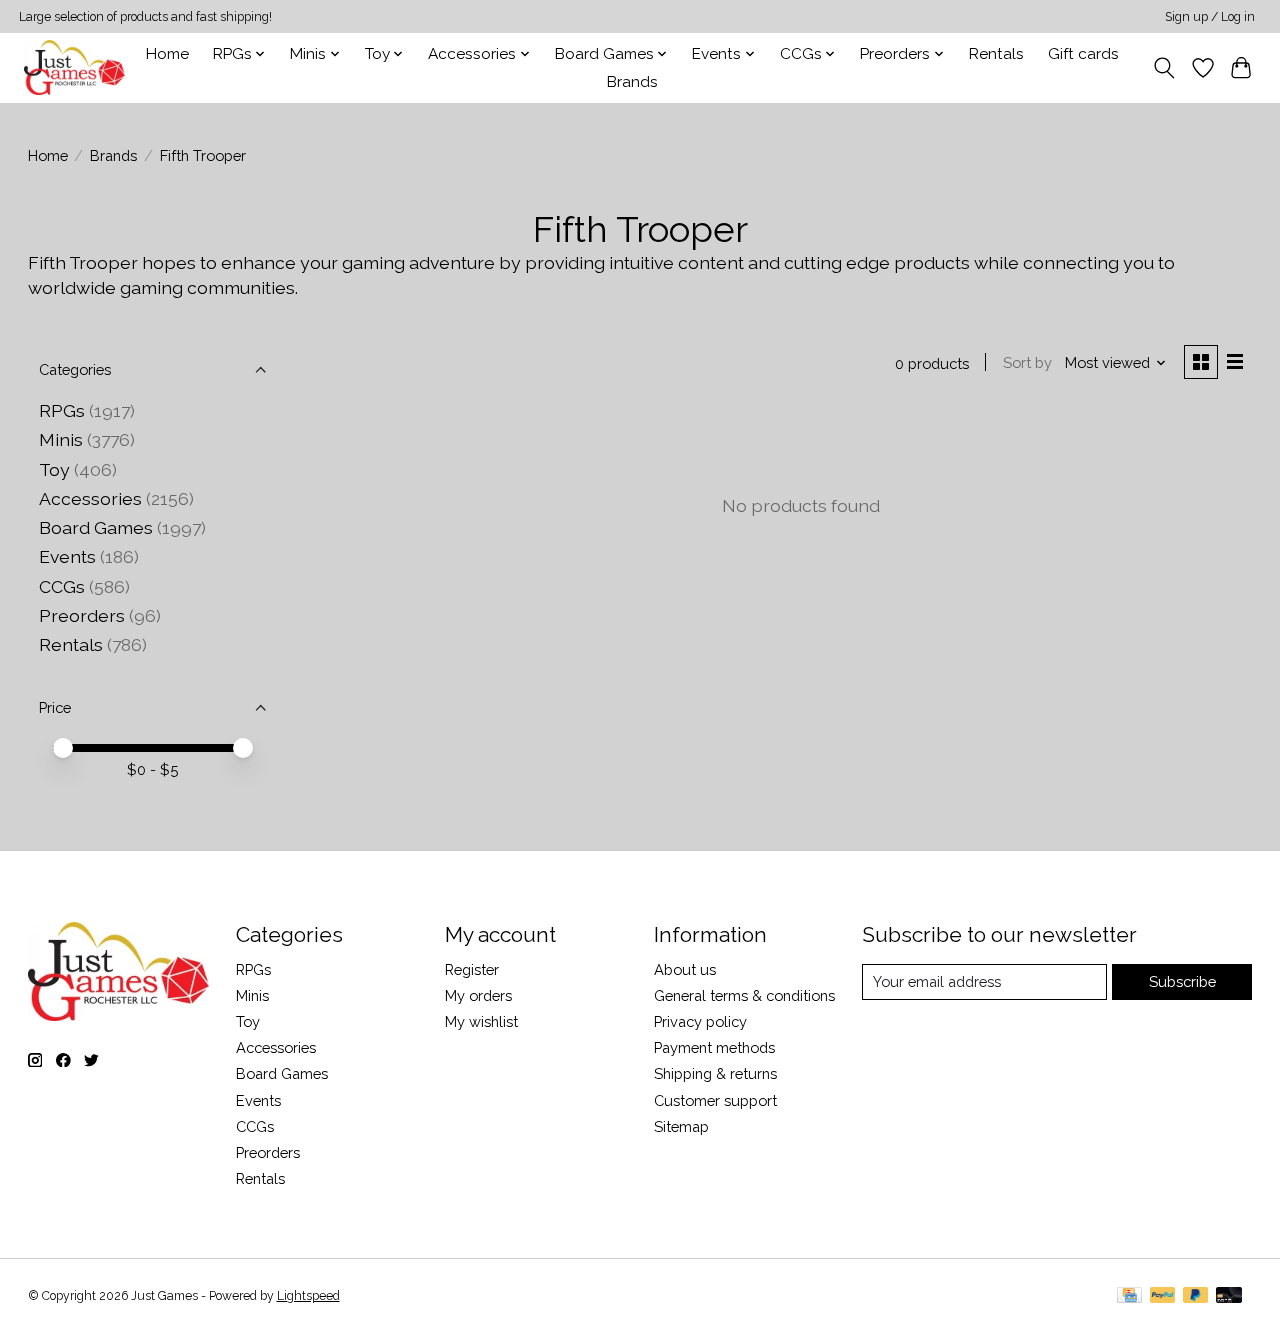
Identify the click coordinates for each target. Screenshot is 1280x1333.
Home (167, 54)
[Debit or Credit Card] (1229, 1296)
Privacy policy (700, 1021)
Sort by (1027, 362)
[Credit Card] (1129, 1296)
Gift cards (1083, 54)
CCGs (62, 586)
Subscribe (1182, 981)
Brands (632, 82)
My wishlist (481, 1021)
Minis (61, 439)
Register (472, 969)
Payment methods (714, 1047)
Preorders (82, 615)
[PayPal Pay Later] (1196, 1296)
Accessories (90, 498)
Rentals (996, 54)
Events (67, 556)
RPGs (62, 410)
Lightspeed (308, 1296)
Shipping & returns (715, 1073)
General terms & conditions (744, 995)
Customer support (715, 1100)
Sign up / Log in (1210, 17)
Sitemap (681, 1126)
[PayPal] (1163, 1296)
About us (685, 969)
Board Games (96, 527)
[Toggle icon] (1163, 68)
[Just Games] (74, 67)
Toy (54, 469)
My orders (478, 995)
